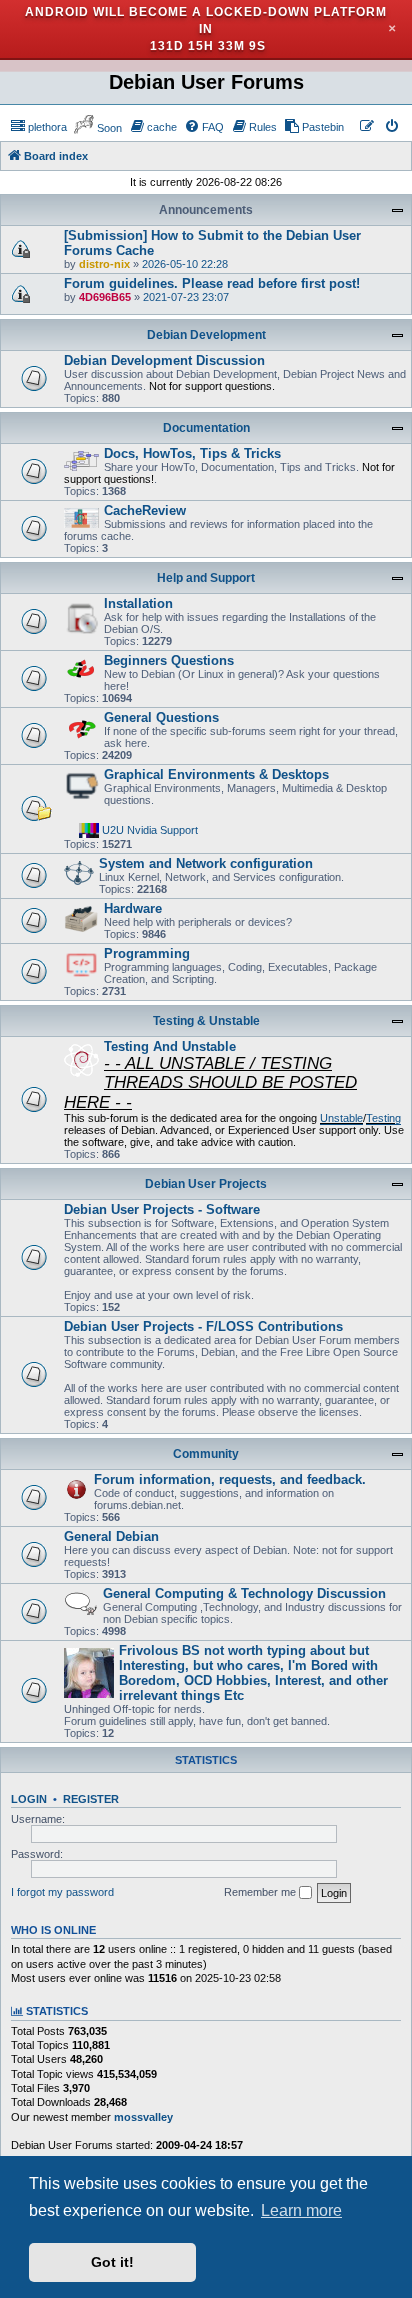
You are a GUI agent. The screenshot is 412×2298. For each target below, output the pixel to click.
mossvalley (143, 2117)
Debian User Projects (206, 1184)
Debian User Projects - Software (162, 1209)
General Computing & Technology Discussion (244, 1593)
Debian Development (206, 335)
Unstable (341, 1118)
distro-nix (104, 264)
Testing (383, 1118)
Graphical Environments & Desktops (216, 774)
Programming (147, 953)
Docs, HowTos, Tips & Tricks (192, 453)
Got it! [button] (112, 2262)
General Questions (161, 717)
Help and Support (206, 578)
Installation (138, 603)
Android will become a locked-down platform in (206, 20)
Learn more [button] (301, 2210)
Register (91, 1799)
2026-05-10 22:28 (185, 264)
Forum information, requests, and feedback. (230, 1479)
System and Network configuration (206, 863)
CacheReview (145, 510)
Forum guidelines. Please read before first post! (212, 283)
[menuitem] (38, 127)
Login (29, 1799)
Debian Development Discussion (164, 360)
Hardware (133, 908)
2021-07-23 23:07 (186, 297)
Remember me (261, 1892)
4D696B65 (105, 297)
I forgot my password (62, 1892)
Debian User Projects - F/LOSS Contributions (203, 1326)
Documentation (206, 428)
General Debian (111, 1536)
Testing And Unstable (170, 1046)
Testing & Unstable (206, 1021)
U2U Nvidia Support (150, 830)
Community (206, 1454)
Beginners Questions (169, 660)
